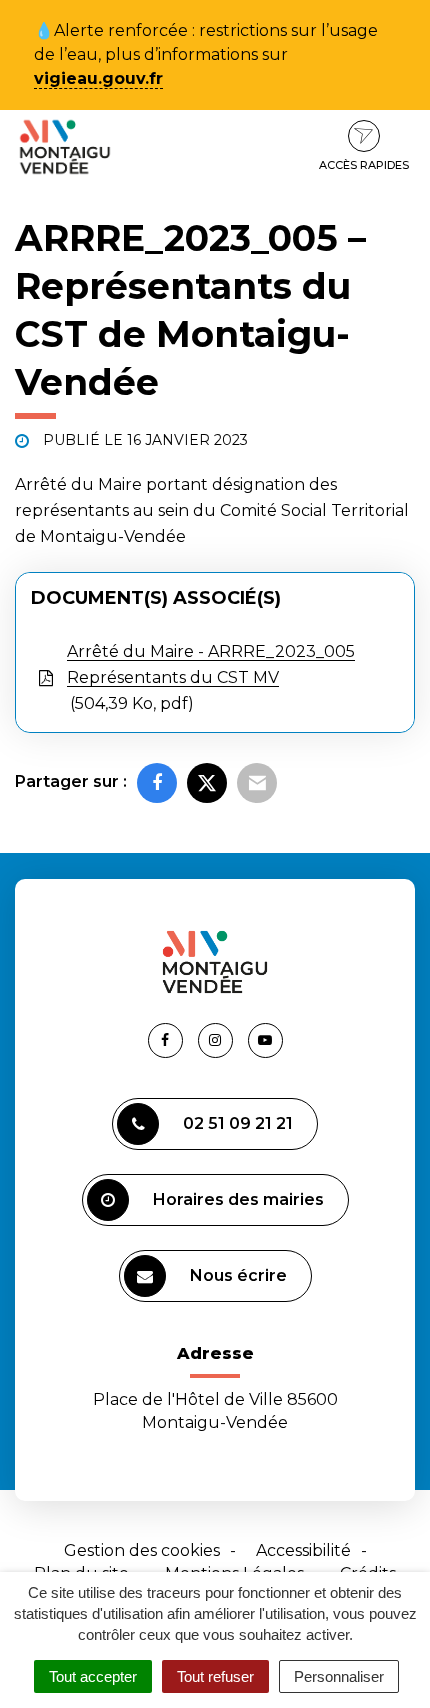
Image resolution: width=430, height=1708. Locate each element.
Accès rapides (364, 165)
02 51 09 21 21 (238, 1123)
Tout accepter (93, 1676)
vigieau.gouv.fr (98, 78)
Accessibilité (303, 1550)
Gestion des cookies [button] (142, 1550)
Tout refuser (215, 1676)
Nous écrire (238, 1275)
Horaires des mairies (238, 1199)
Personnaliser (339, 1676)
